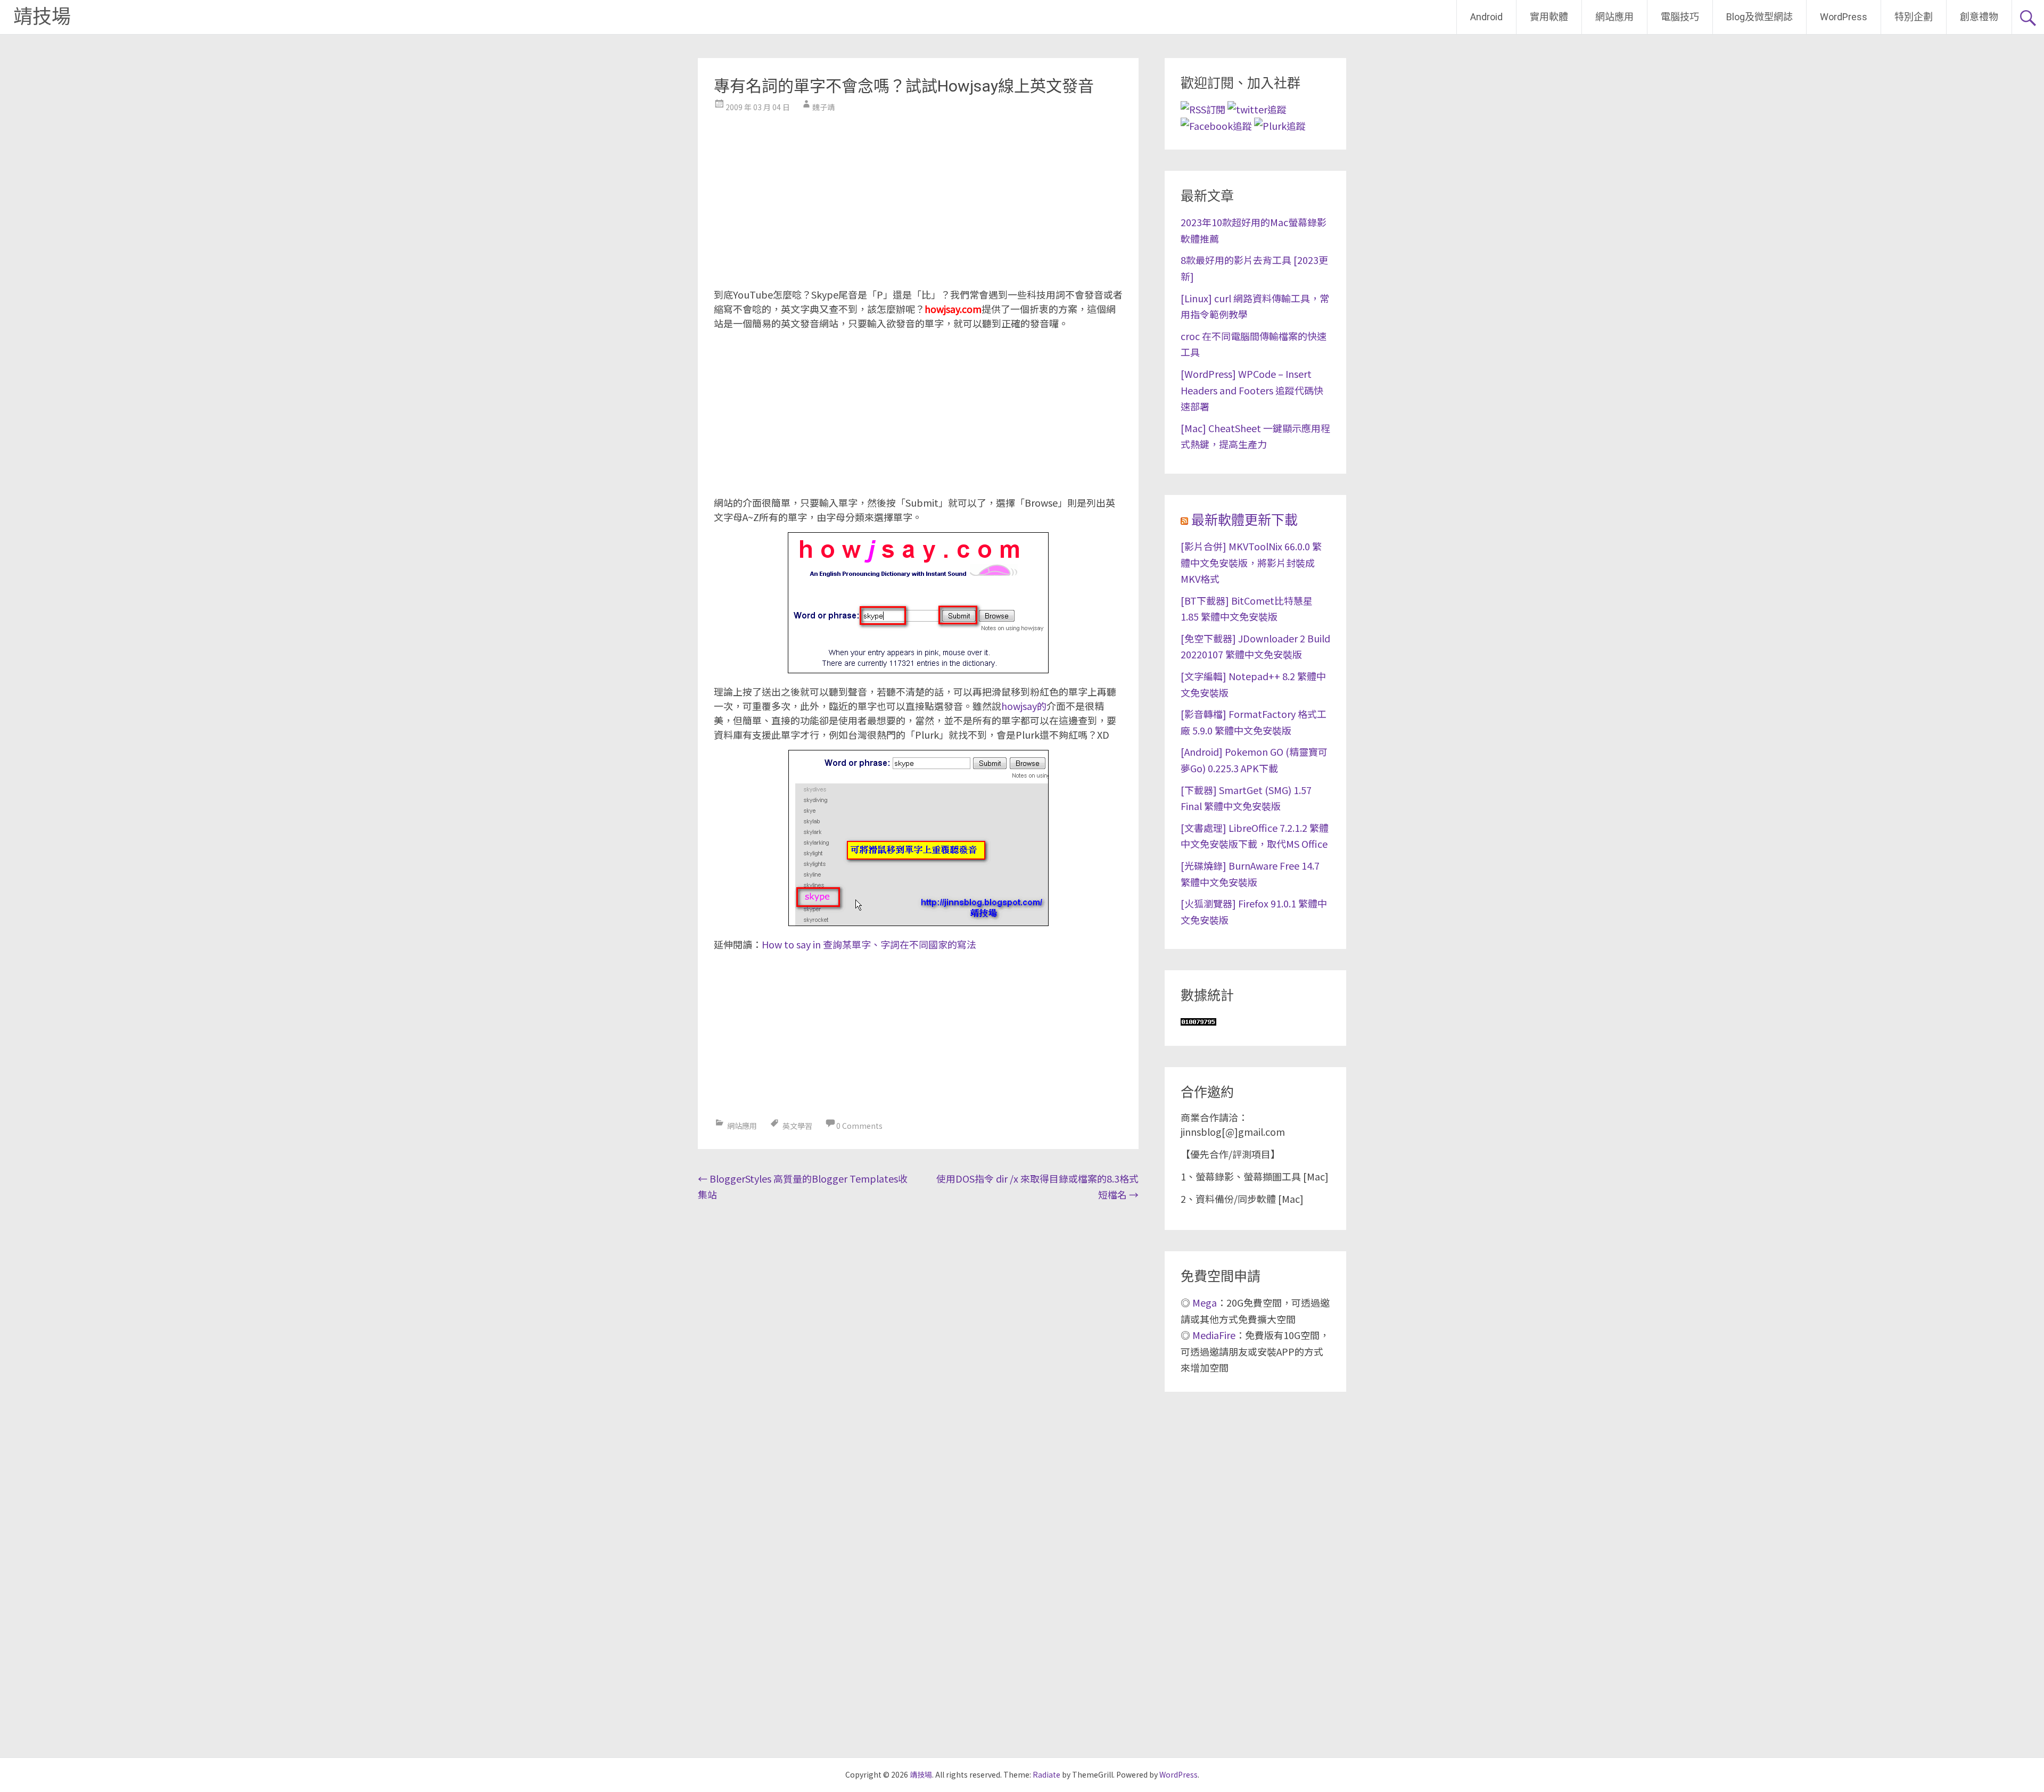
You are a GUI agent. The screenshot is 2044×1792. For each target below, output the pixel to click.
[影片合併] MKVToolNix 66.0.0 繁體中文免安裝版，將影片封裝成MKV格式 (1251, 562)
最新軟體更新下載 (1244, 520)
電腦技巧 (1680, 17)
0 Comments (859, 1126)
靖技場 (42, 17)
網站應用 (1614, 17)
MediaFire (1214, 1335)
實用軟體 (1549, 17)
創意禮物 (1979, 17)
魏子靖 (823, 107)
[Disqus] (918, 1344)
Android (1486, 17)
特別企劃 (1914, 17)
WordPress (1844, 17)
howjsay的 (1024, 706)
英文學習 (797, 1126)
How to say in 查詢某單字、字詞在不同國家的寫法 (869, 944)
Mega (1205, 1302)
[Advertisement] (918, 197)
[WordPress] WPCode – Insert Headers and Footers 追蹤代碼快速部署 (1252, 390)
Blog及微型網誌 (1759, 17)
